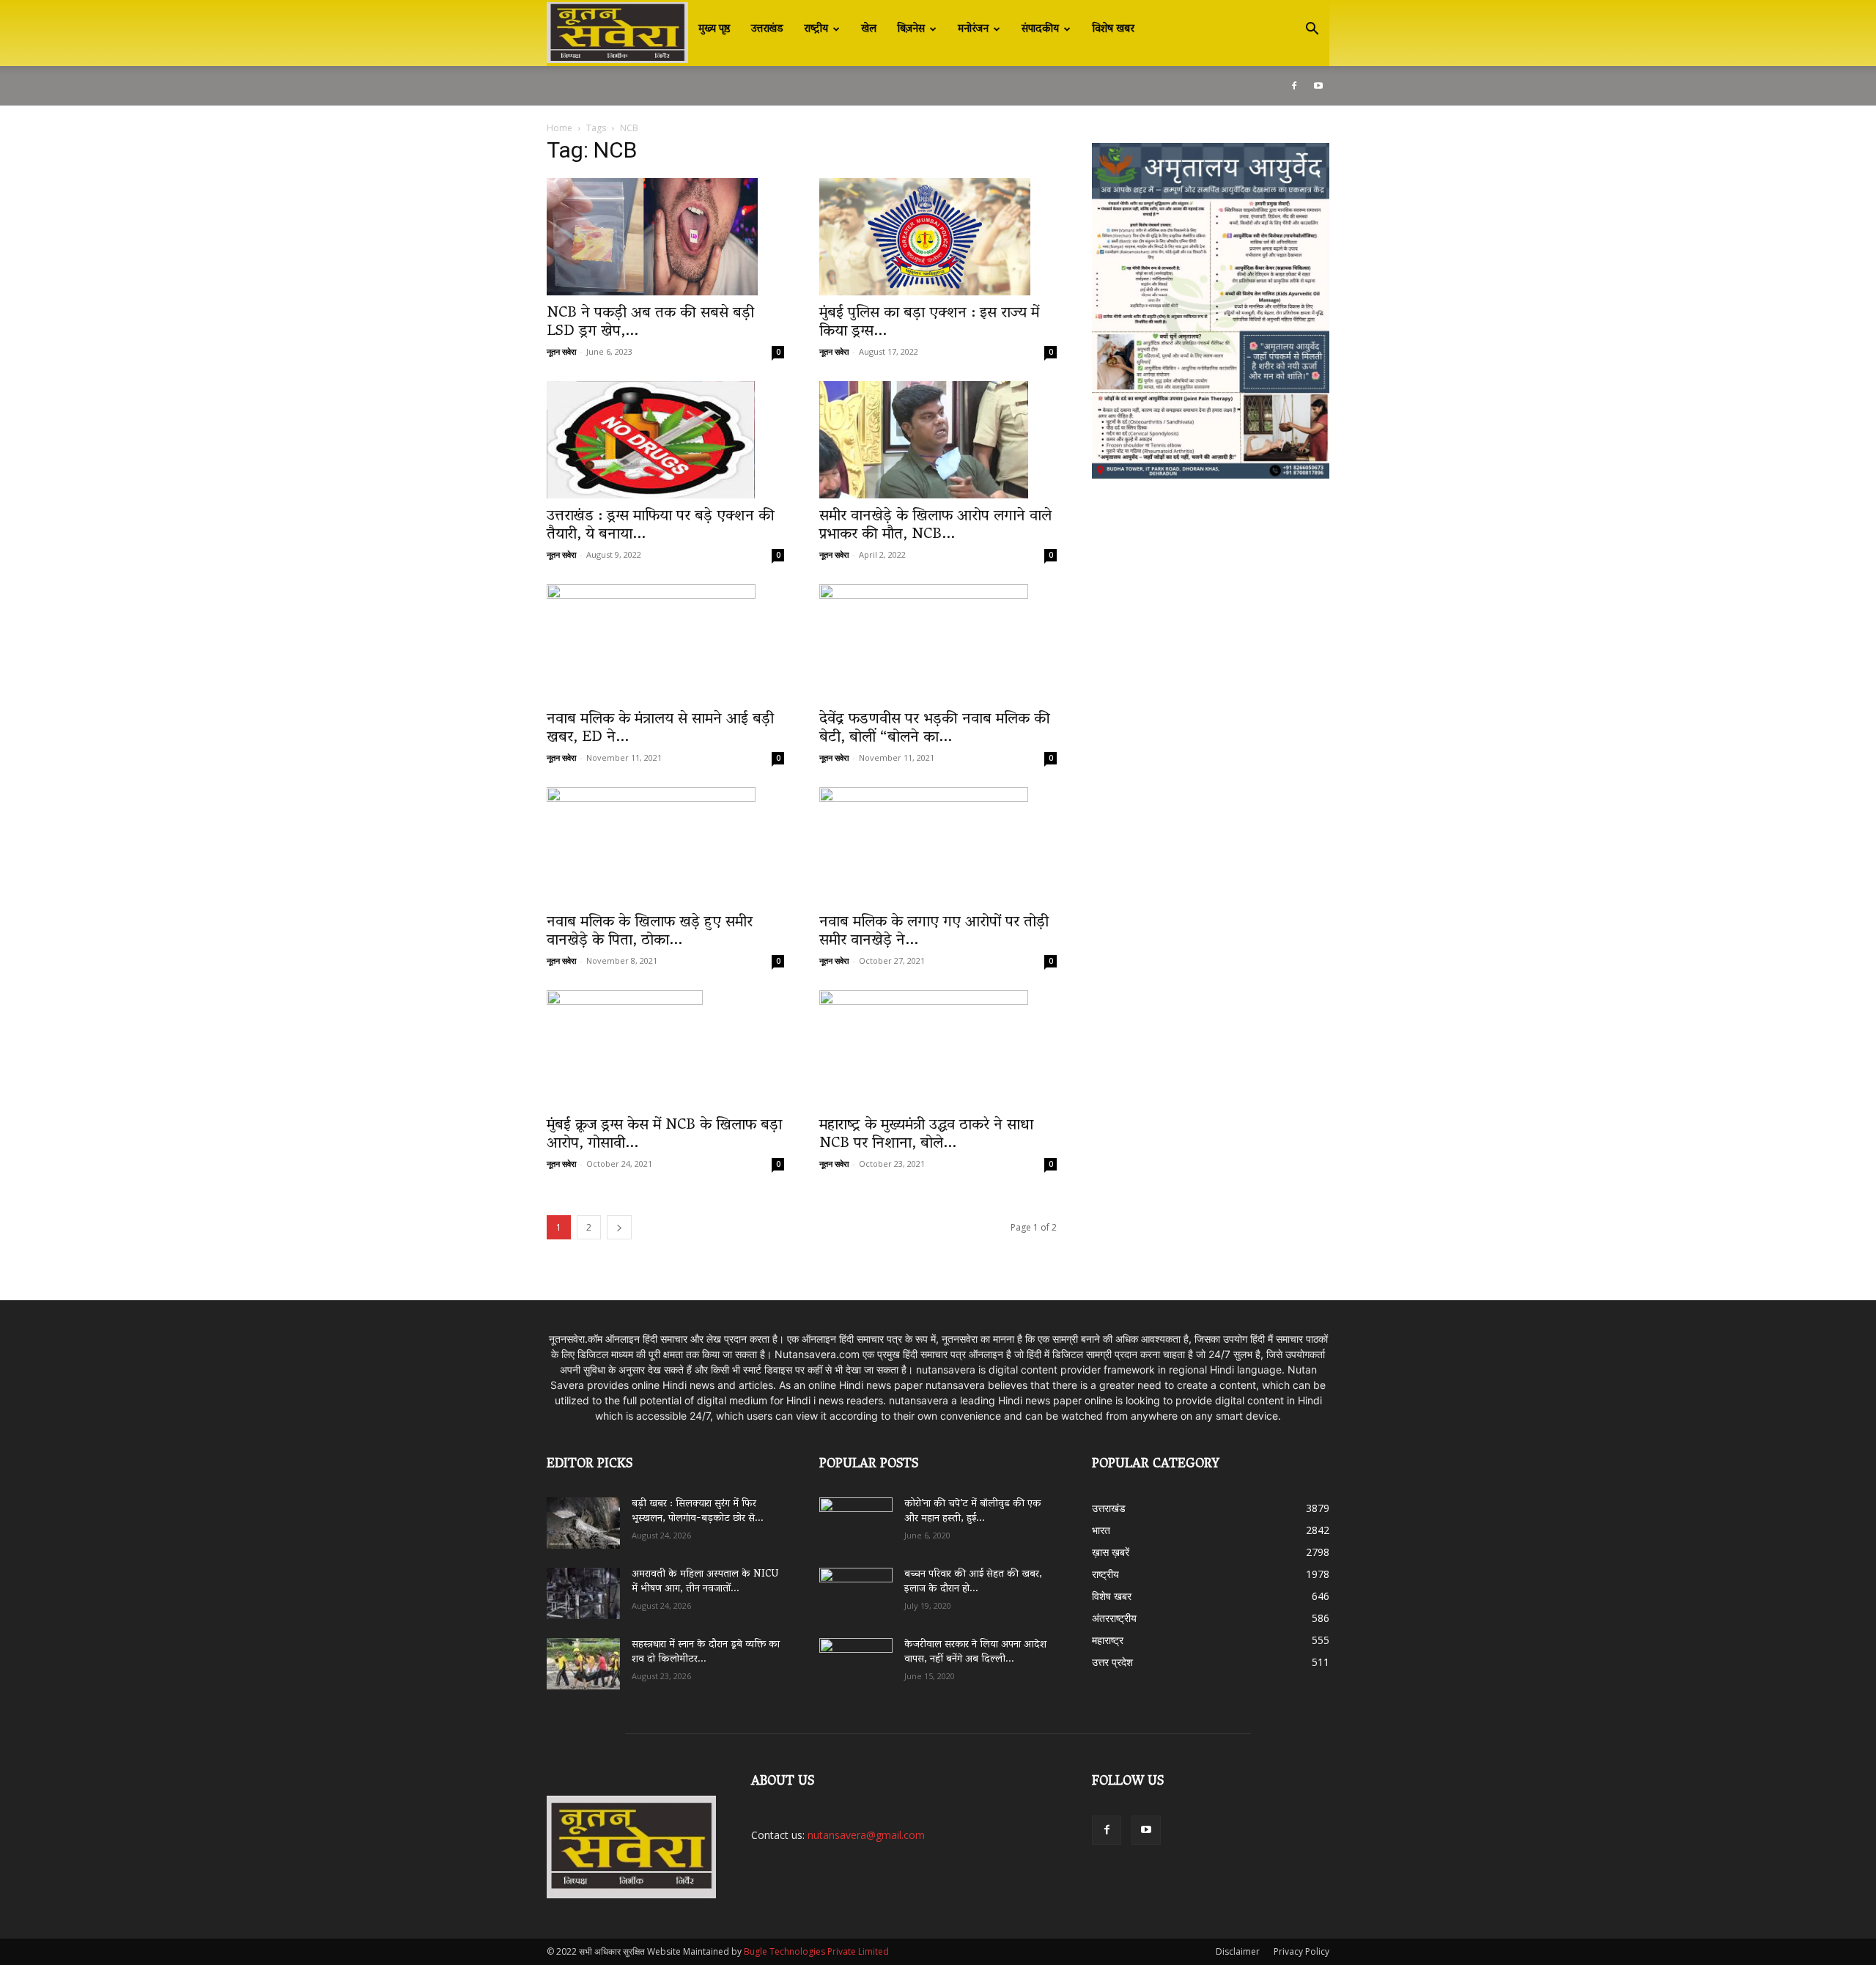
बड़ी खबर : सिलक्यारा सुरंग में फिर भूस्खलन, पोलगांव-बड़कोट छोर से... (698, 1512)
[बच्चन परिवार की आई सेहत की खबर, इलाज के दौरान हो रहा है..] (856, 1588)
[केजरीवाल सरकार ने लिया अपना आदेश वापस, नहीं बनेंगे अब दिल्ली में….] (856, 1659)
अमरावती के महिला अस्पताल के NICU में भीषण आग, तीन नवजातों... (705, 1582)
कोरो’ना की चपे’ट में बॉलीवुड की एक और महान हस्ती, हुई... (973, 1512)
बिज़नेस (911, 29)
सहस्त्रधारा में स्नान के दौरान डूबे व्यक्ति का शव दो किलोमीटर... (706, 1652)
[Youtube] (1318, 86)
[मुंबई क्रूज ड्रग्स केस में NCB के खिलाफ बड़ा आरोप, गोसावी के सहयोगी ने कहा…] (665, 1049)
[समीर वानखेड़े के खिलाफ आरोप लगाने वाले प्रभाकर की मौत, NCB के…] (938, 440)
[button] (1312, 30)
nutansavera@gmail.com (866, 1835)
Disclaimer (1238, 1951)
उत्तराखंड (767, 29)
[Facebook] (1294, 86)
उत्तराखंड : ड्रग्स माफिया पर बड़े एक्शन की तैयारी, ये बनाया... (661, 526)
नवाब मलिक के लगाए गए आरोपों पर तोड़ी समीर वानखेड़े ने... (934, 932)
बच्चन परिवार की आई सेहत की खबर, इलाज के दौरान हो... (973, 1582)
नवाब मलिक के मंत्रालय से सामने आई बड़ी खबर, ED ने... (660, 729)
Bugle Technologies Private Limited (816, 1951)
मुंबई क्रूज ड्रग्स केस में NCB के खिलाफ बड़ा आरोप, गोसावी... (664, 1135)
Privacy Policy (1301, 1951)
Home (560, 128)
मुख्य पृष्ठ (714, 29)
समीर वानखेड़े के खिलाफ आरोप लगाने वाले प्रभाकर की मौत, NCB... (935, 526)
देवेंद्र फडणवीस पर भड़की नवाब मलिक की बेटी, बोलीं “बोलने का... (935, 729)
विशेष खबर (1113, 29)
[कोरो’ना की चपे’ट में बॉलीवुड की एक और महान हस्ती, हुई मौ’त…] (856, 1516)
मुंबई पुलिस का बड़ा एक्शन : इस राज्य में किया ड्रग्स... (929, 323)
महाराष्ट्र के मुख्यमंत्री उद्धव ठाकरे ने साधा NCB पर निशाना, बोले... (926, 1135)
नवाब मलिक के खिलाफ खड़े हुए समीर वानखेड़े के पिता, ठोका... (650, 932)
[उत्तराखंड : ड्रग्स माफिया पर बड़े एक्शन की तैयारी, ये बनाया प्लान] (665, 440)
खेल (869, 29)
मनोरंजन (973, 29)
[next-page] (619, 1227)
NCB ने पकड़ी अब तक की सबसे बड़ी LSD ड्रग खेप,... (650, 323)
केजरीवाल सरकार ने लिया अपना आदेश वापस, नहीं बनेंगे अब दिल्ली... (975, 1652)
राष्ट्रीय (816, 29)
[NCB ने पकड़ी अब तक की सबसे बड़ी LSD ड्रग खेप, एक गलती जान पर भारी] (665, 237)
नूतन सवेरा (561, 351)
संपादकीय (1040, 29)
